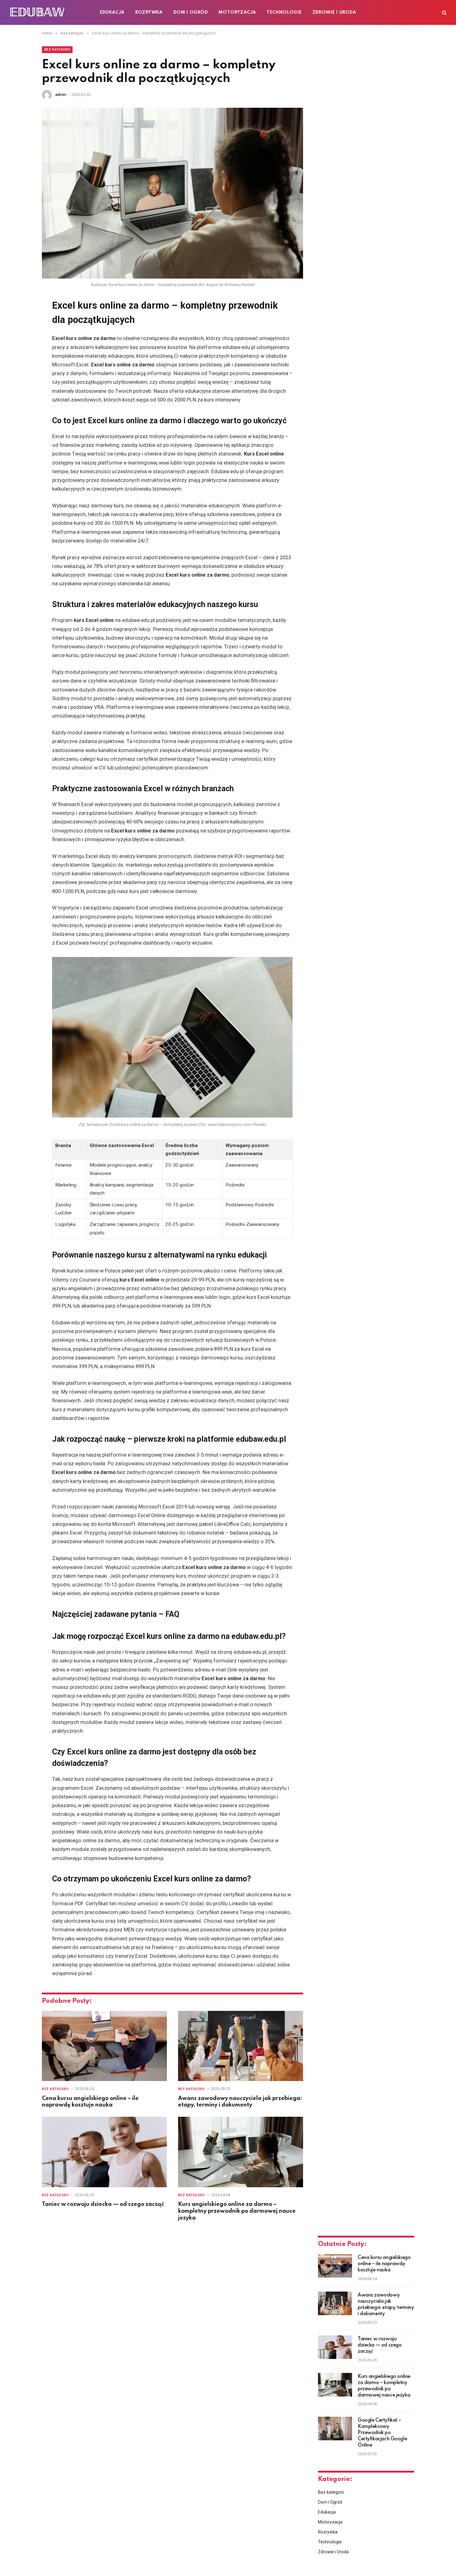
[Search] (444, 13)
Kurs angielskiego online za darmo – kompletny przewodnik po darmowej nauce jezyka (237, 2211)
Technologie (284, 12)
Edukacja (112, 12)
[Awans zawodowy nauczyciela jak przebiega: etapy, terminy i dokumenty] (241, 2046)
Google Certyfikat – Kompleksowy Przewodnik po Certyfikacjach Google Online (382, 2433)
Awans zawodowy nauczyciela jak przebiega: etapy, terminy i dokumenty (240, 2102)
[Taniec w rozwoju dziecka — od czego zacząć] (104, 2152)
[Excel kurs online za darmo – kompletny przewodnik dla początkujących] (172, 193)
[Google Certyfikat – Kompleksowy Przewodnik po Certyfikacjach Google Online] (335, 2429)
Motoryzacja (237, 12)
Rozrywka (149, 12)
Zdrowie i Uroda (334, 12)
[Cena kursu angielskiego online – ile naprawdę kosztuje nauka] (104, 2046)
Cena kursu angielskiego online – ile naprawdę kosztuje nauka (90, 2102)
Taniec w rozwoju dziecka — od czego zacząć (103, 2204)
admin (61, 95)
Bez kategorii (57, 50)
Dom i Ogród (191, 12)
